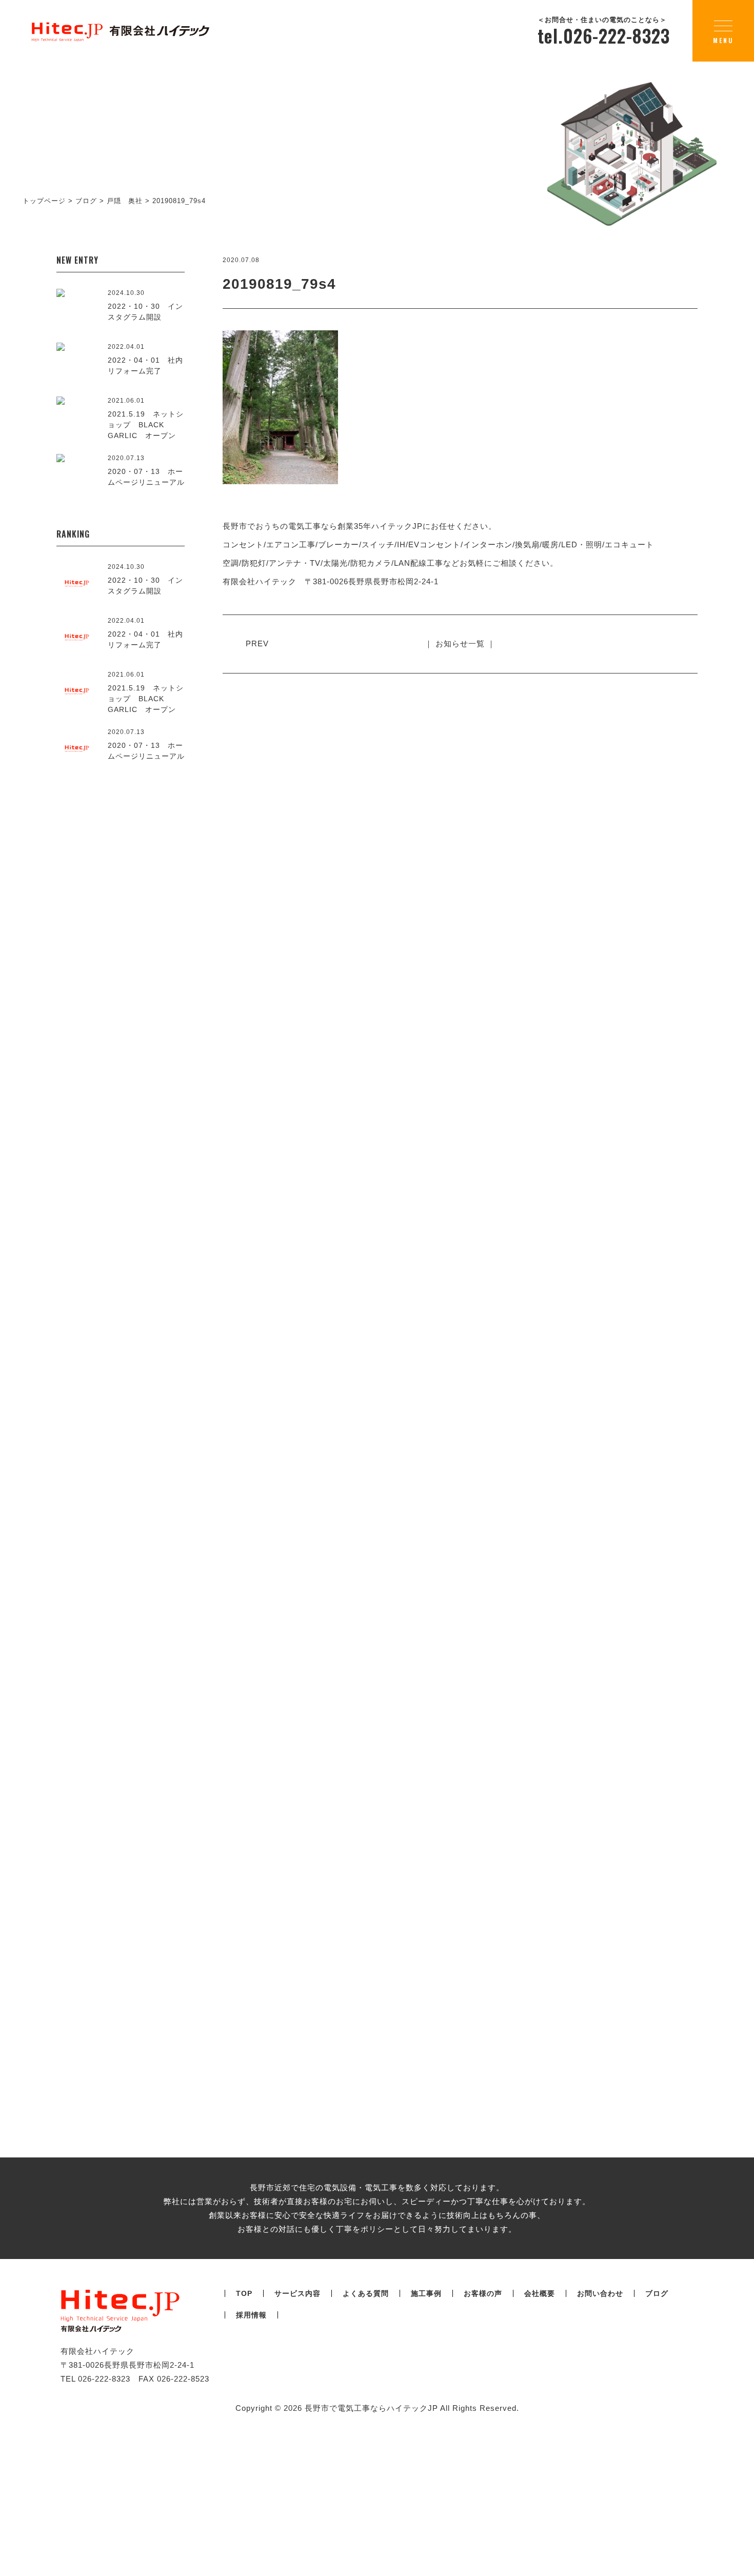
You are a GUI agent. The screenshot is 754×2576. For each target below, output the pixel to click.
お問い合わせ (600, 2293)
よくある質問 (366, 2293)
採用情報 (251, 2315)
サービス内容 (297, 2293)
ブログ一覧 (377, 1959)
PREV (257, 643)
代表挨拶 (229, 1398)
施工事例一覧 (377, 1165)
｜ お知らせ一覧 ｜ (460, 643)
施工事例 (426, 2293)
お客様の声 (483, 2293)
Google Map (655, 1415)
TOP (244, 2293)
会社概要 (581, 1491)
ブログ (657, 2293)
